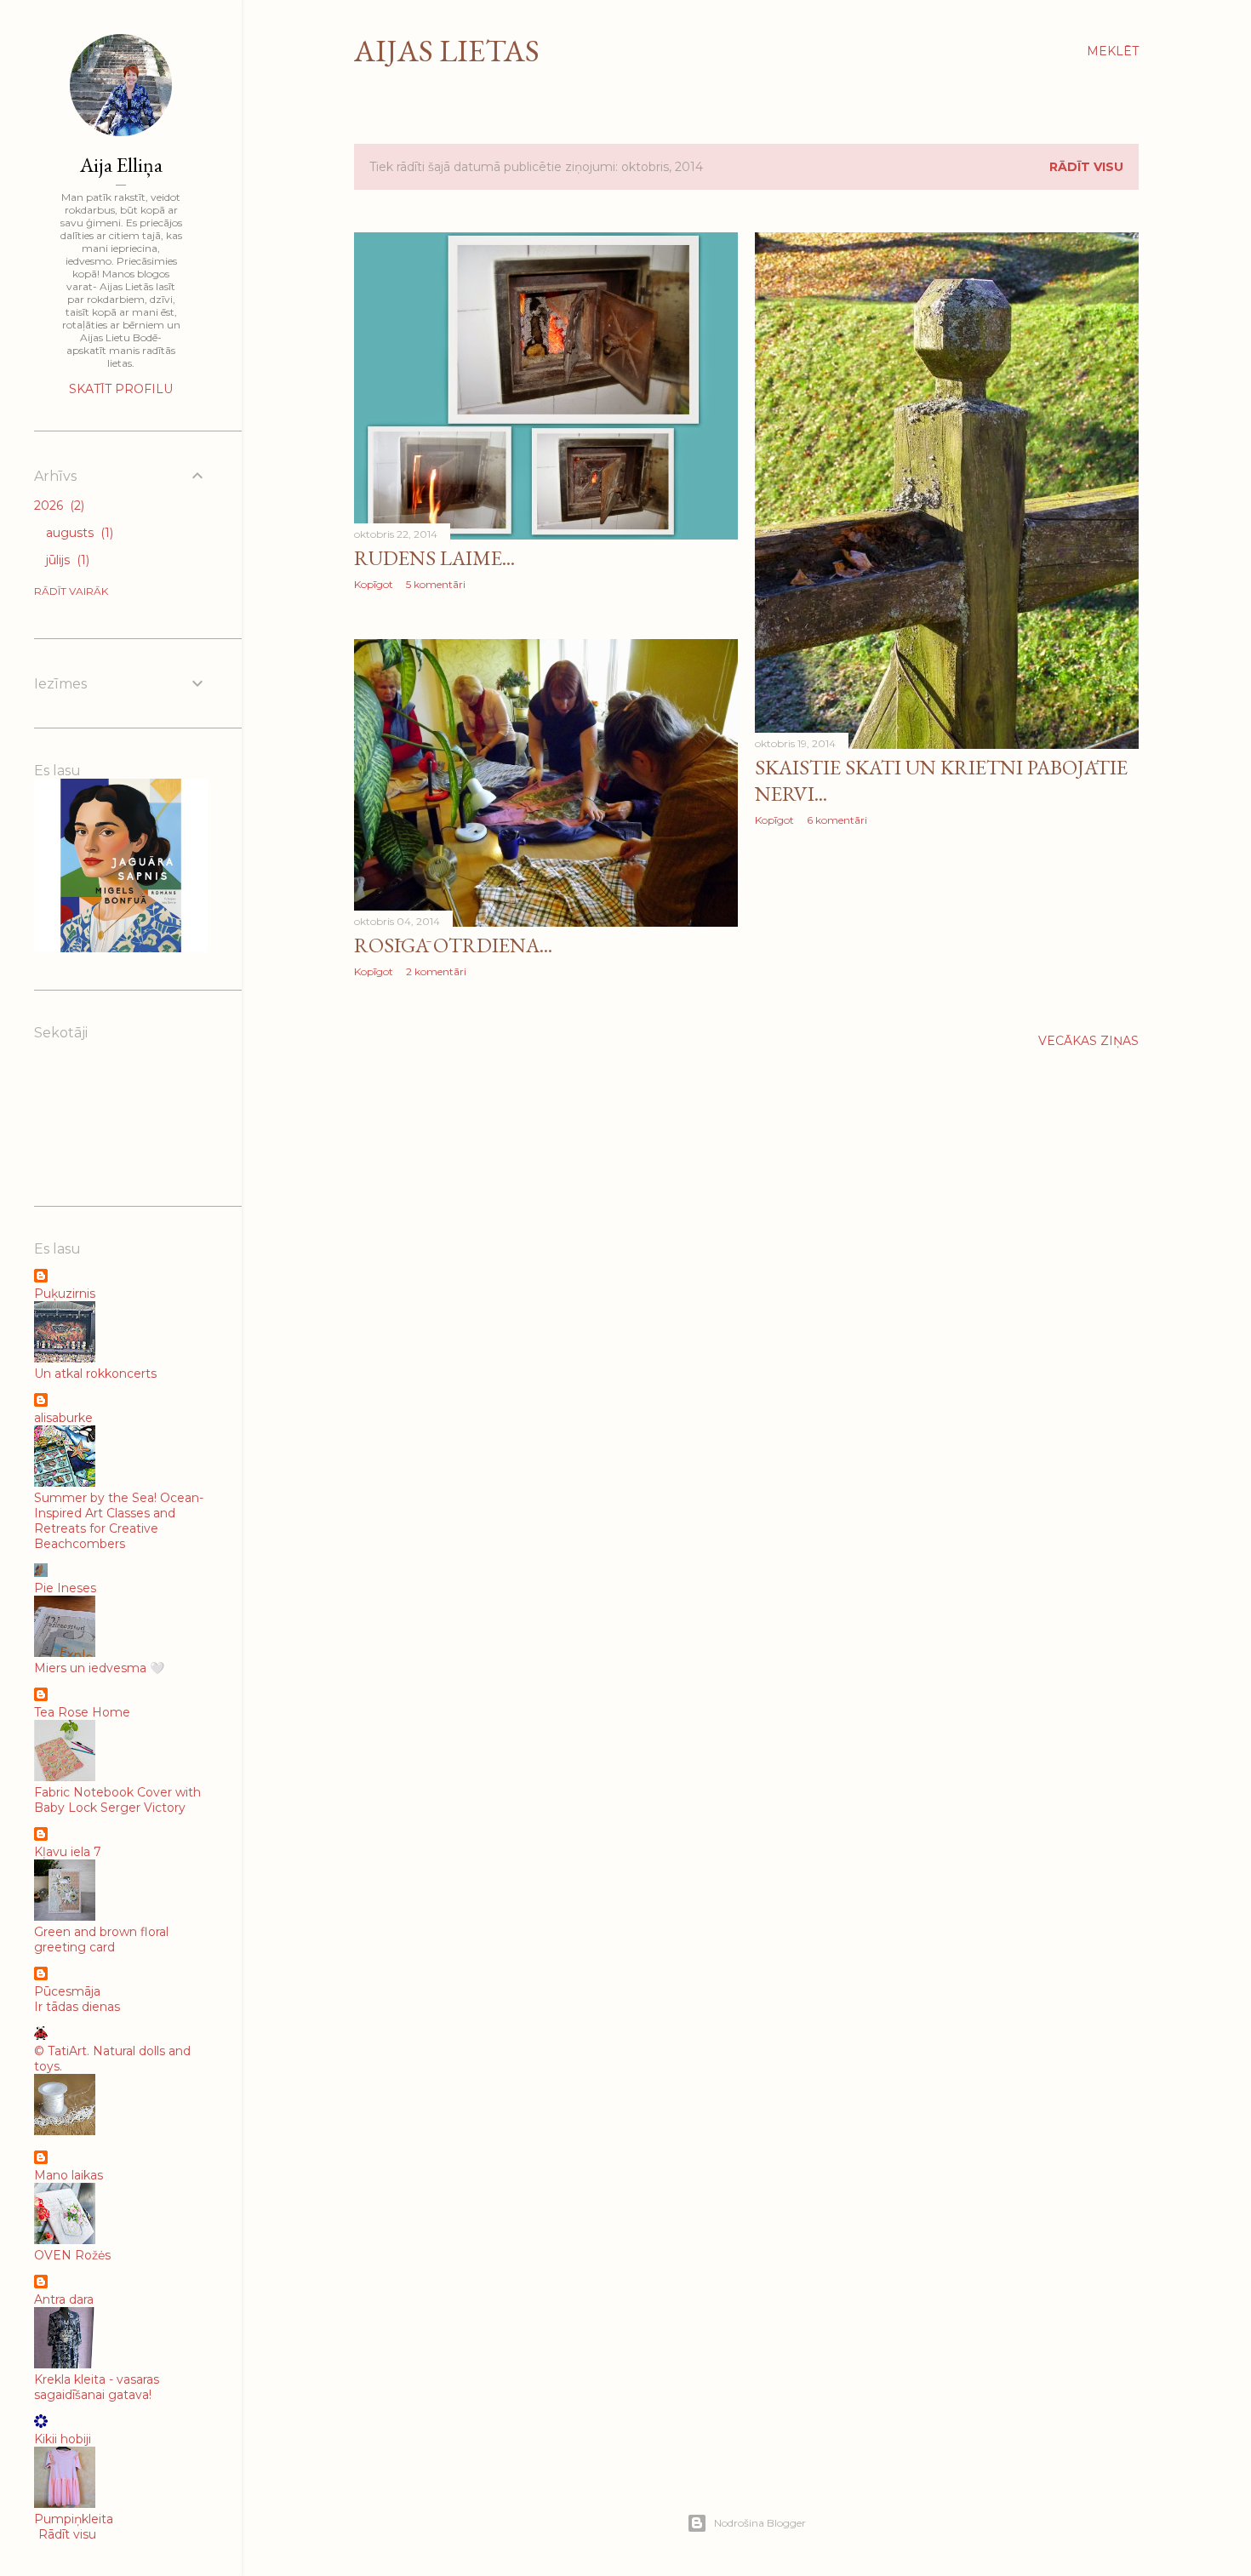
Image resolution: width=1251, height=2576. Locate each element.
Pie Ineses (65, 1588)
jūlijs (66, 560)
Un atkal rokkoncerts (95, 1374)
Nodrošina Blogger (760, 2523)
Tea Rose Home (82, 1712)
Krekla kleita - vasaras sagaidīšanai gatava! (97, 2387)
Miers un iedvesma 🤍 (99, 1668)
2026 (57, 505)
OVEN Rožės (72, 2255)
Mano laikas (69, 2175)
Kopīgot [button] (374, 584)
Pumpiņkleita (74, 2519)
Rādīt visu (1086, 167)
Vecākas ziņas (1088, 1041)
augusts (78, 533)
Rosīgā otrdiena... (453, 945)
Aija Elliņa (121, 165)
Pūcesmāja (67, 1991)
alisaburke (63, 1418)
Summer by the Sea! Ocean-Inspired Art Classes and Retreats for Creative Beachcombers (119, 1521)
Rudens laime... (434, 558)
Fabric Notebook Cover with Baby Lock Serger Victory (117, 1800)
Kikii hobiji (63, 2439)
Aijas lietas (447, 51)
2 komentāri (436, 971)
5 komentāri (436, 584)
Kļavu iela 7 (68, 1852)
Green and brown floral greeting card (101, 1939)
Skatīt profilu (121, 389)
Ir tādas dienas (77, 2007)
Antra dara (64, 2299)
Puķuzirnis (65, 1294)
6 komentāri (837, 820)
